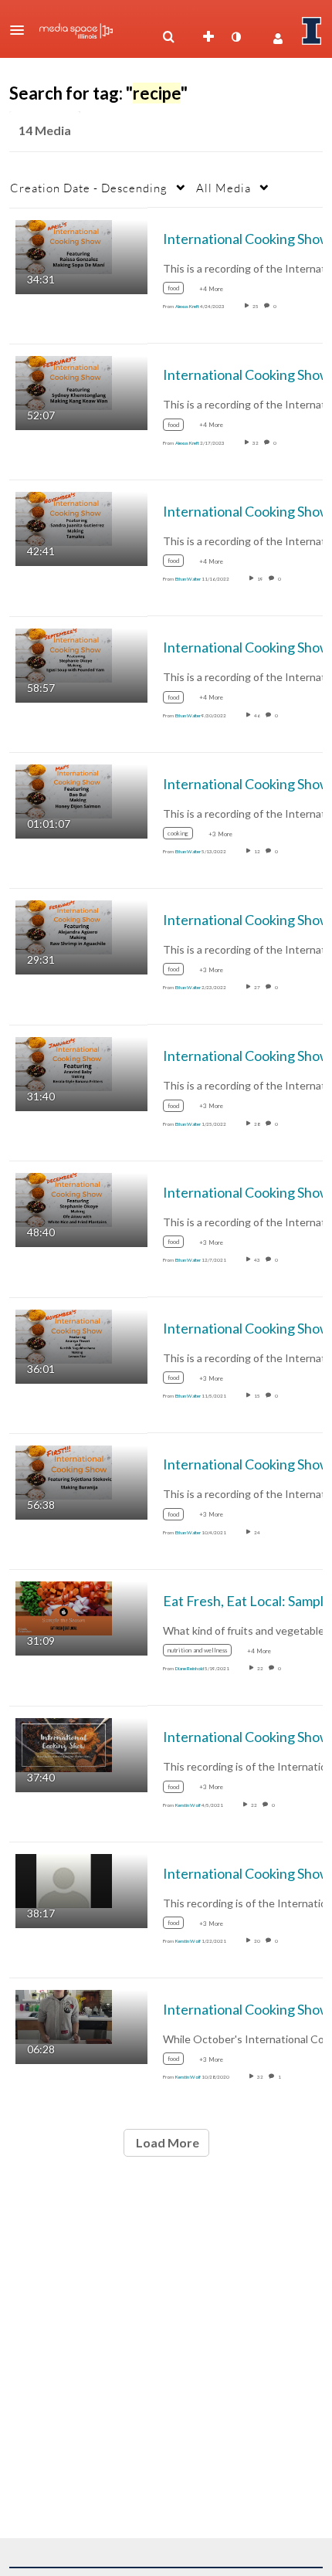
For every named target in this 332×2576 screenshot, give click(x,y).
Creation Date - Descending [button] (89, 188)
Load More (166, 2142)
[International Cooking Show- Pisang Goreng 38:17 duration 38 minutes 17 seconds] (64, 1880)
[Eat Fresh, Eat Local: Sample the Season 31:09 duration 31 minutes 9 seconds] (64, 1607)
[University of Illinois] (312, 31)
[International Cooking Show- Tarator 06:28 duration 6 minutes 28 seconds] (64, 2016)
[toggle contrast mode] (235, 37)
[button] (22, 30)
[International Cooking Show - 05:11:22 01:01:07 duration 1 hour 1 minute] (64, 790)
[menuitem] (168, 37)
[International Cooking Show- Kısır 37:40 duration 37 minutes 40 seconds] (64, 1743)
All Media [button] (224, 188)
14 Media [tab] (45, 130)
